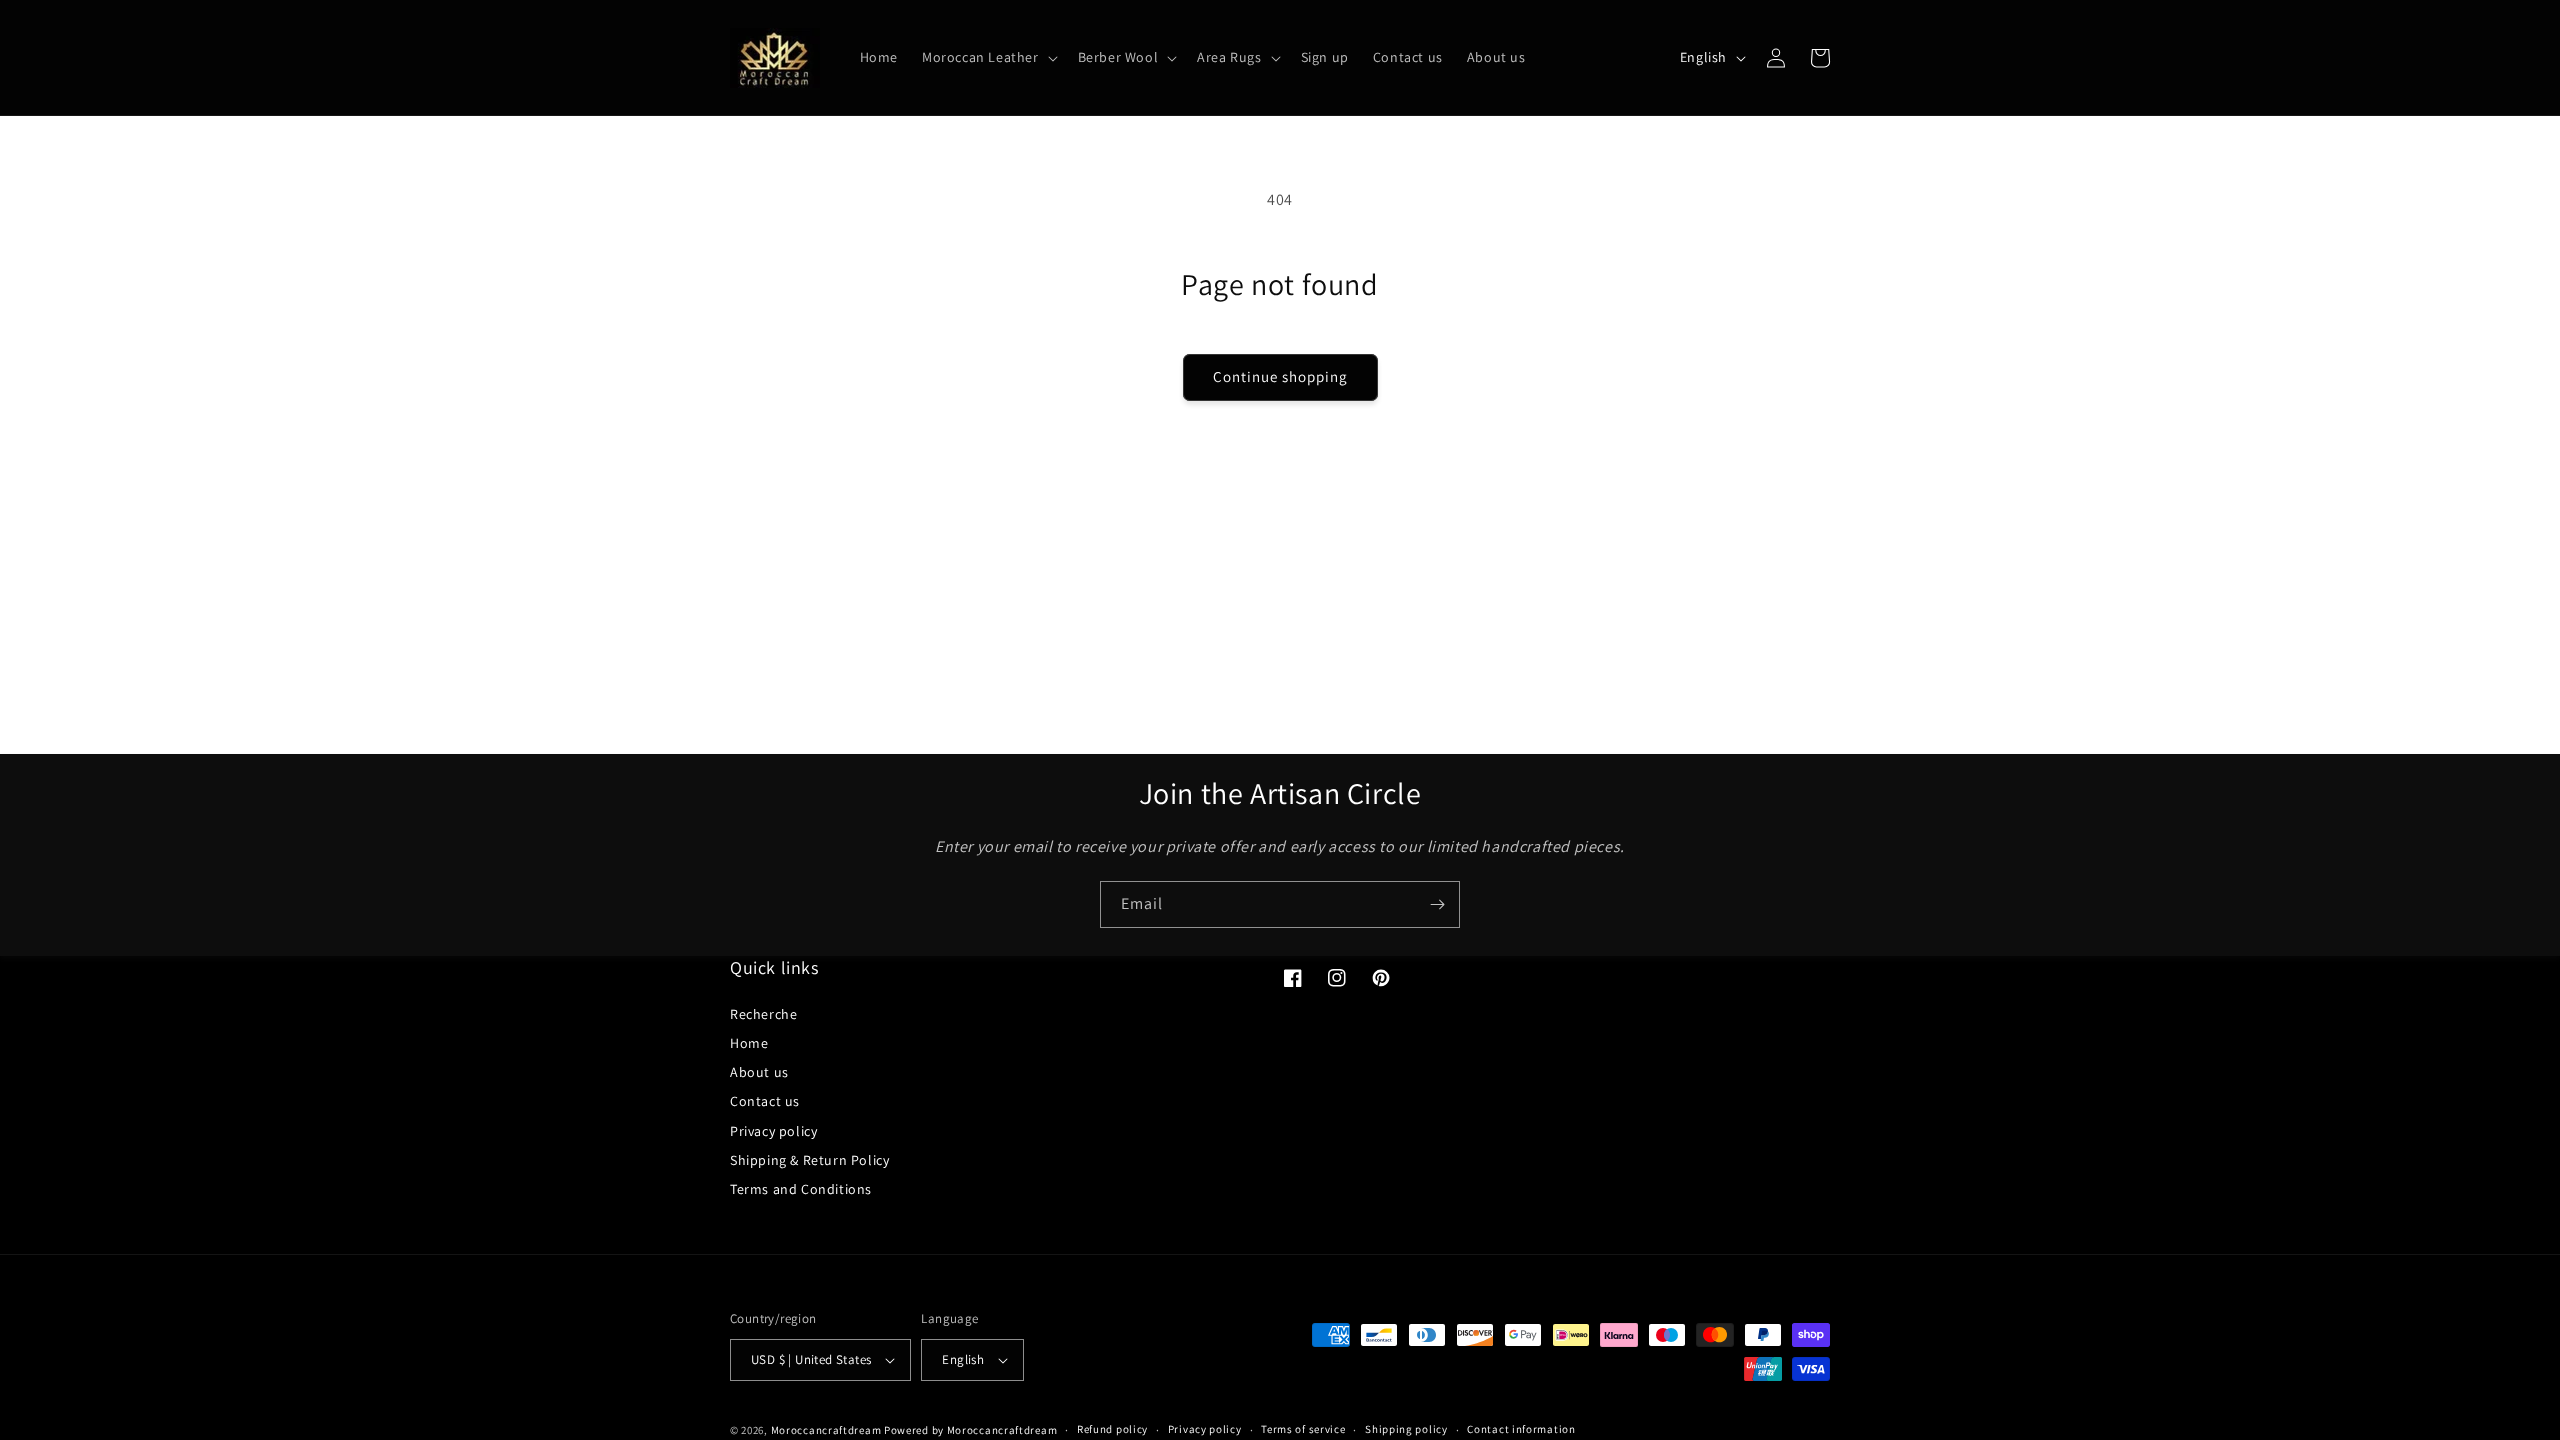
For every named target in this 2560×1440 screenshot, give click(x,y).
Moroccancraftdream (826, 1430)
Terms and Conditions (801, 1189)
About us (759, 1072)
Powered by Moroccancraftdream (970, 1430)
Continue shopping (1280, 376)
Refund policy (1112, 1429)
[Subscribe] (1437, 904)
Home (749, 1043)
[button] (988, 57)
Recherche (763, 1014)
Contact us (765, 1101)
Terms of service (1303, 1429)
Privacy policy (773, 1131)
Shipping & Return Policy (809, 1160)
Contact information (1521, 1429)
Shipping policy (1406, 1429)
